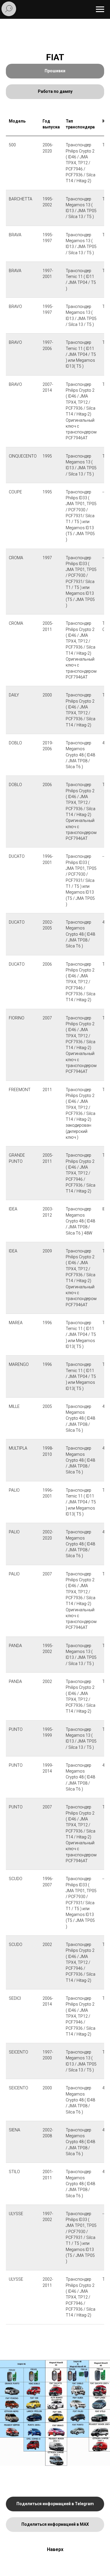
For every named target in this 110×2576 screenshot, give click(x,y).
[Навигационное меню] (100, 9)
